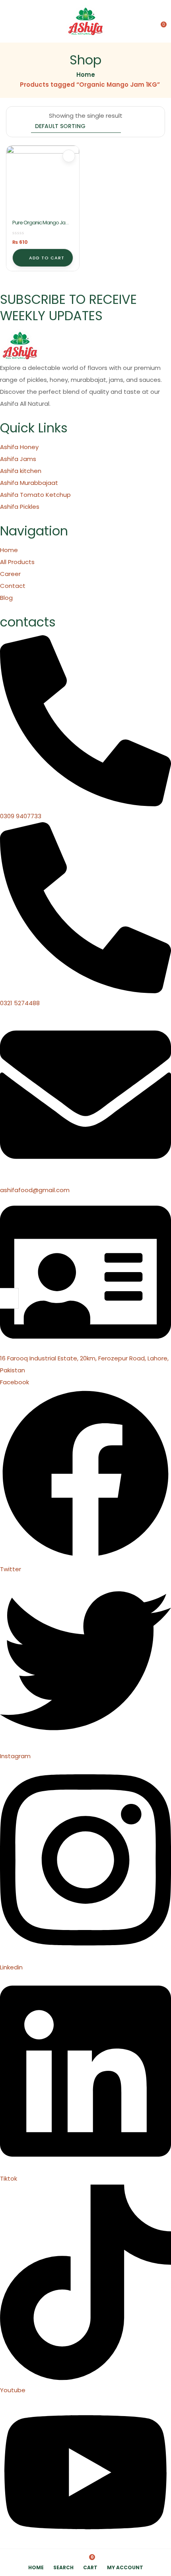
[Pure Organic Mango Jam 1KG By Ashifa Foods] (43, 182)
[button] (160, 21)
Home (86, 75)
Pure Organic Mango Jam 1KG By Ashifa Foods (41, 226)
